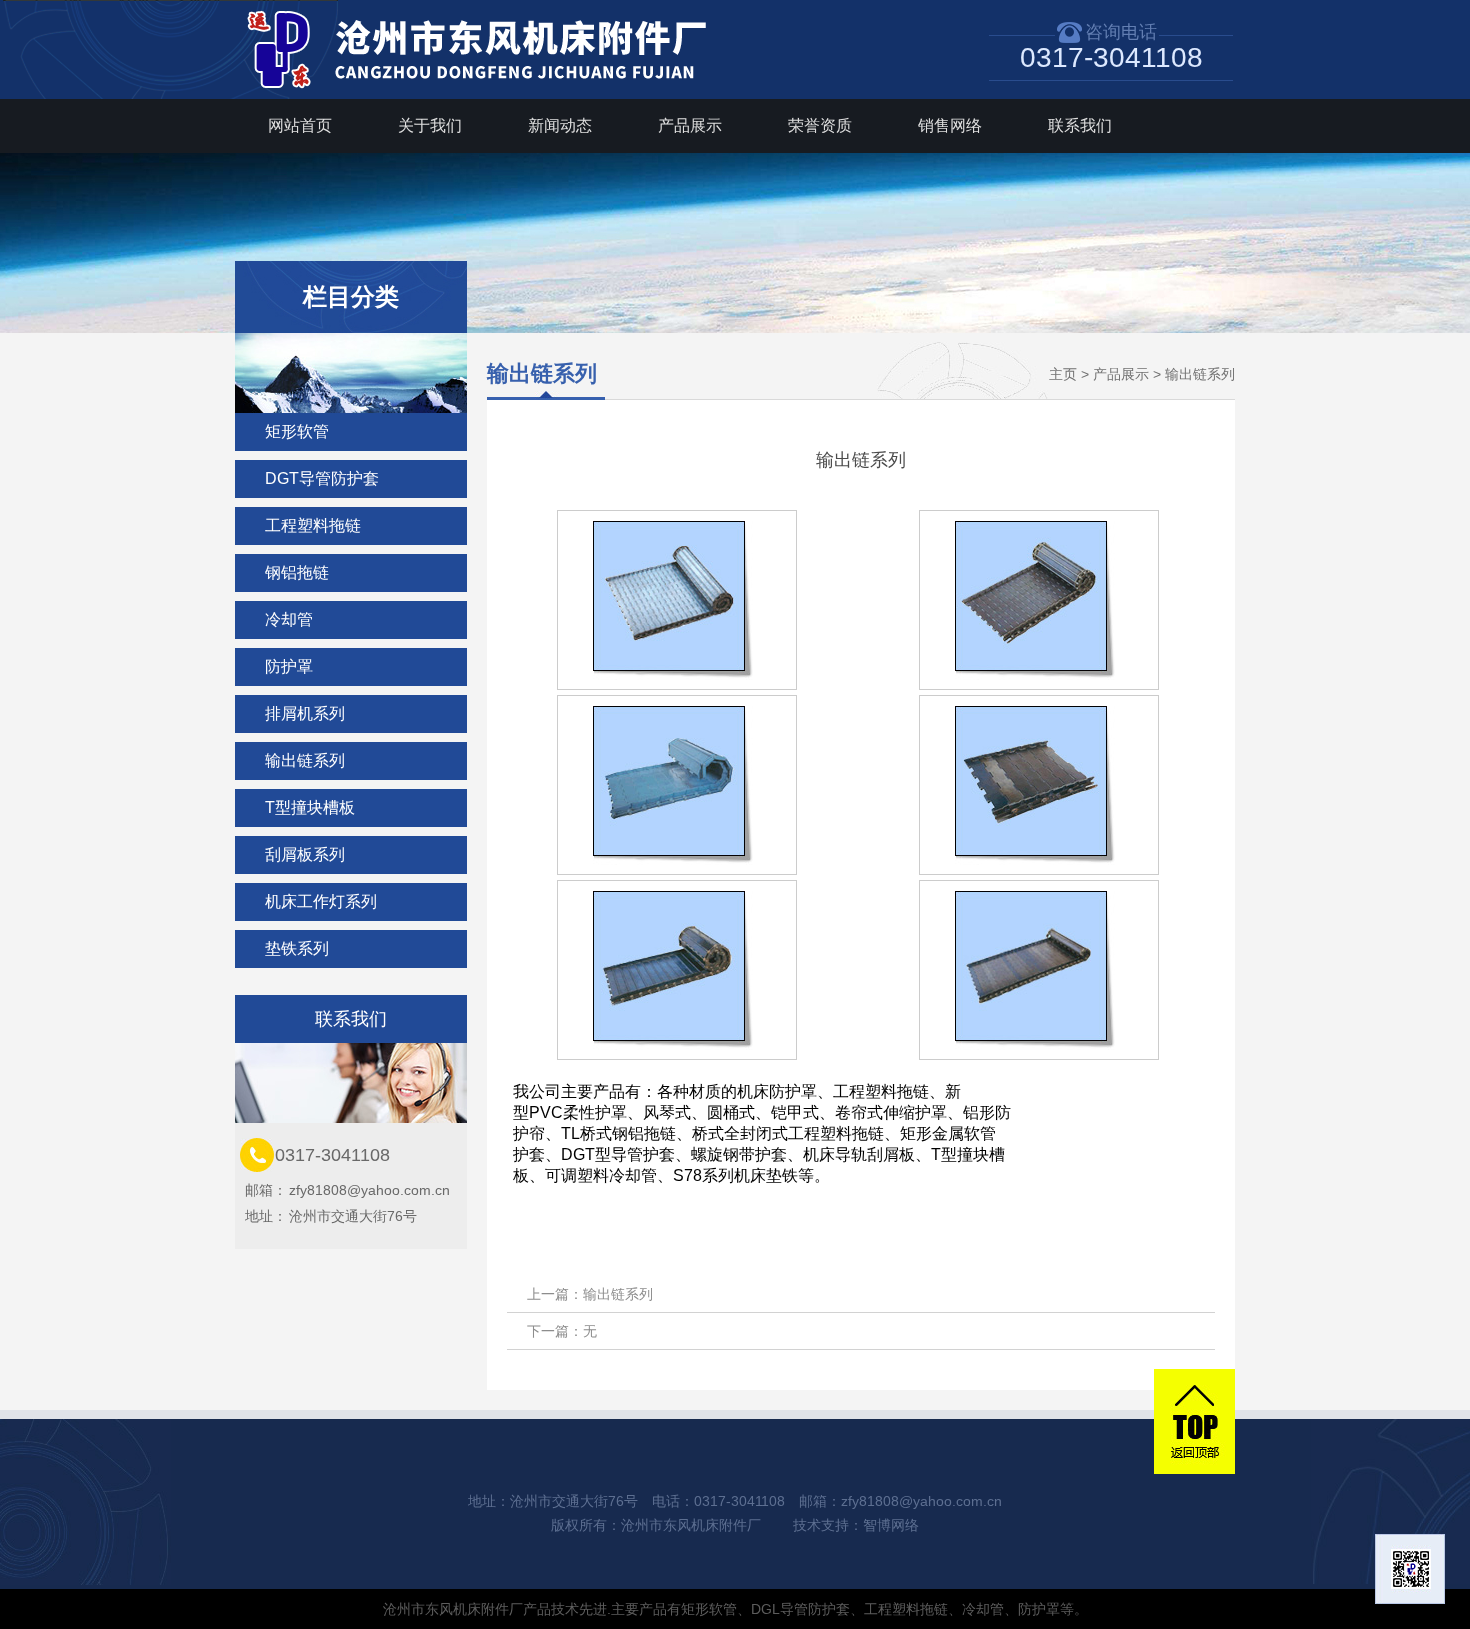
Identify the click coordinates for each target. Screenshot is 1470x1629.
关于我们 (430, 125)
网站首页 (300, 125)
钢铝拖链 (297, 572)
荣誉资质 (820, 125)
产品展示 (690, 125)
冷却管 (289, 619)
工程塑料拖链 (313, 525)
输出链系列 (305, 760)
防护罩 (289, 666)
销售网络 (950, 125)
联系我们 (1080, 125)
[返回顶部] (1194, 1421)
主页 (1063, 374)
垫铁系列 (297, 948)
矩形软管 (297, 431)
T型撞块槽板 (310, 807)
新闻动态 (560, 125)
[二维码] (1410, 1569)
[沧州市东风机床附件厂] (485, 94)
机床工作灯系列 (321, 901)
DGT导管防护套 (322, 478)
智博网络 (891, 1525)
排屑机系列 (305, 713)
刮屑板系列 (305, 854)
